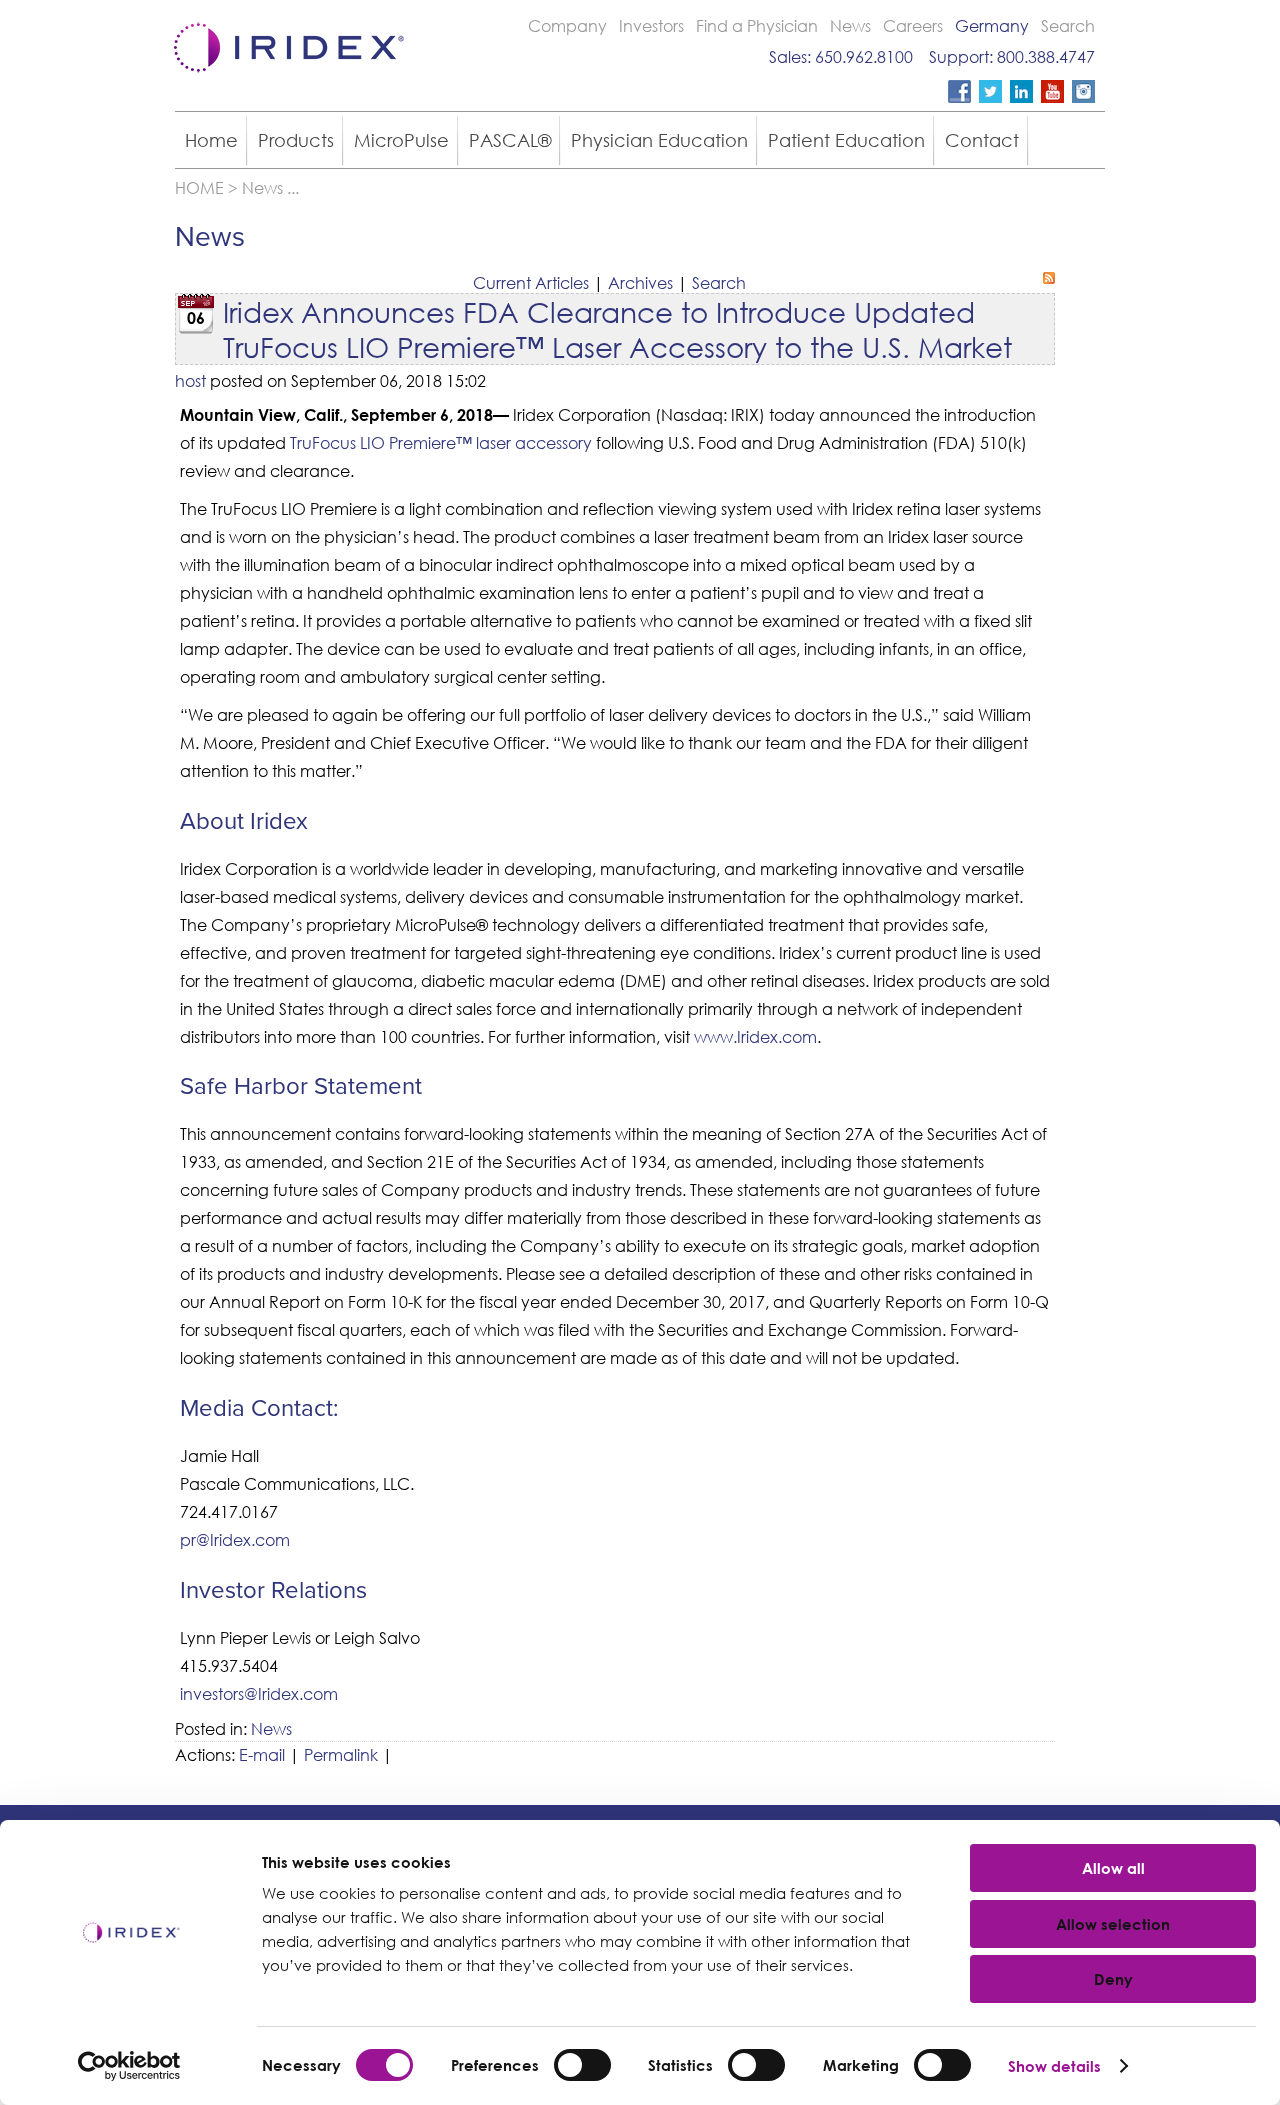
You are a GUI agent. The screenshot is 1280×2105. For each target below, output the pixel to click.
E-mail (262, 1754)
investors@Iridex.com (259, 1693)
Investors (651, 25)
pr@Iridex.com (235, 1539)
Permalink (341, 1754)
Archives (640, 282)
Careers (913, 25)
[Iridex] (285, 78)
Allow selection (1113, 1924)
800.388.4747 (1046, 56)
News (850, 25)
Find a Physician (757, 25)
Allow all (1113, 1868)
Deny (1113, 1979)
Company (567, 25)
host (190, 380)
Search (1068, 25)
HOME (199, 187)
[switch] (582, 2065)
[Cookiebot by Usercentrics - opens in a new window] (129, 2066)
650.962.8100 (864, 56)
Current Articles (531, 282)
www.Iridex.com (755, 1036)
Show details (1054, 2066)
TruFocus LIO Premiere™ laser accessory (441, 442)
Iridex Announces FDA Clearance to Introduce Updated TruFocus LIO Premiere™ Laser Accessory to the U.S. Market (617, 328)
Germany (992, 25)
